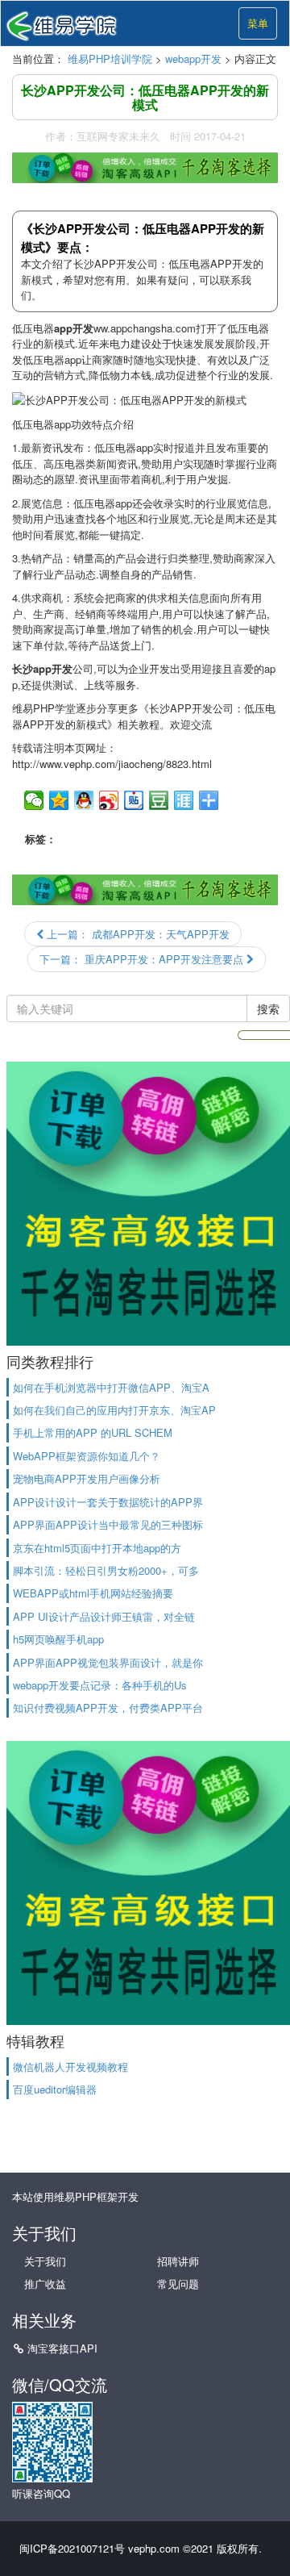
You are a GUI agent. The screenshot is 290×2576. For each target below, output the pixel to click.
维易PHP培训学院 (110, 58)
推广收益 (45, 2284)
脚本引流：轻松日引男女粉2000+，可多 (106, 1570)
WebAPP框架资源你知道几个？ (87, 1456)
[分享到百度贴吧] (134, 800)
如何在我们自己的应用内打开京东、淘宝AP (114, 1410)
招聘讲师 (178, 2261)
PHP (44, 708)
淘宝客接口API (62, 2348)
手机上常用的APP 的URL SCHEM (93, 1432)
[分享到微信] (34, 800)
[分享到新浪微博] (109, 800)
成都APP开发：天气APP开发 (137, 934)
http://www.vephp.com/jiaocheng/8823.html (112, 764)
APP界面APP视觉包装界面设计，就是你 (108, 1662)
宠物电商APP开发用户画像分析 (87, 1478)
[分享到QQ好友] (84, 800)
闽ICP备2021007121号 (72, 2548)
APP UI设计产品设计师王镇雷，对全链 (104, 1616)
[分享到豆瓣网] (159, 800)
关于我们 (45, 2261)
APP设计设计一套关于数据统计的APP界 (108, 1502)
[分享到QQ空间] (59, 800)
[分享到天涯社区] (184, 800)
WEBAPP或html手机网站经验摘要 (93, 1593)
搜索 (268, 1008)
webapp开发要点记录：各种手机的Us (100, 1685)
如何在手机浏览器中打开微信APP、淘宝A (111, 1387)
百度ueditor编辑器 (55, 2089)
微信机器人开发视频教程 (70, 2067)
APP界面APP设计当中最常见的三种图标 (108, 1524)
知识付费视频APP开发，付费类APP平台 (108, 1708)
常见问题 (178, 2284)
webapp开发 (193, 58)
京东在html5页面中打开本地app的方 (97, 1548)
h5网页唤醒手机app (58, 1639)
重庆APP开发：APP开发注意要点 (143, 959)
